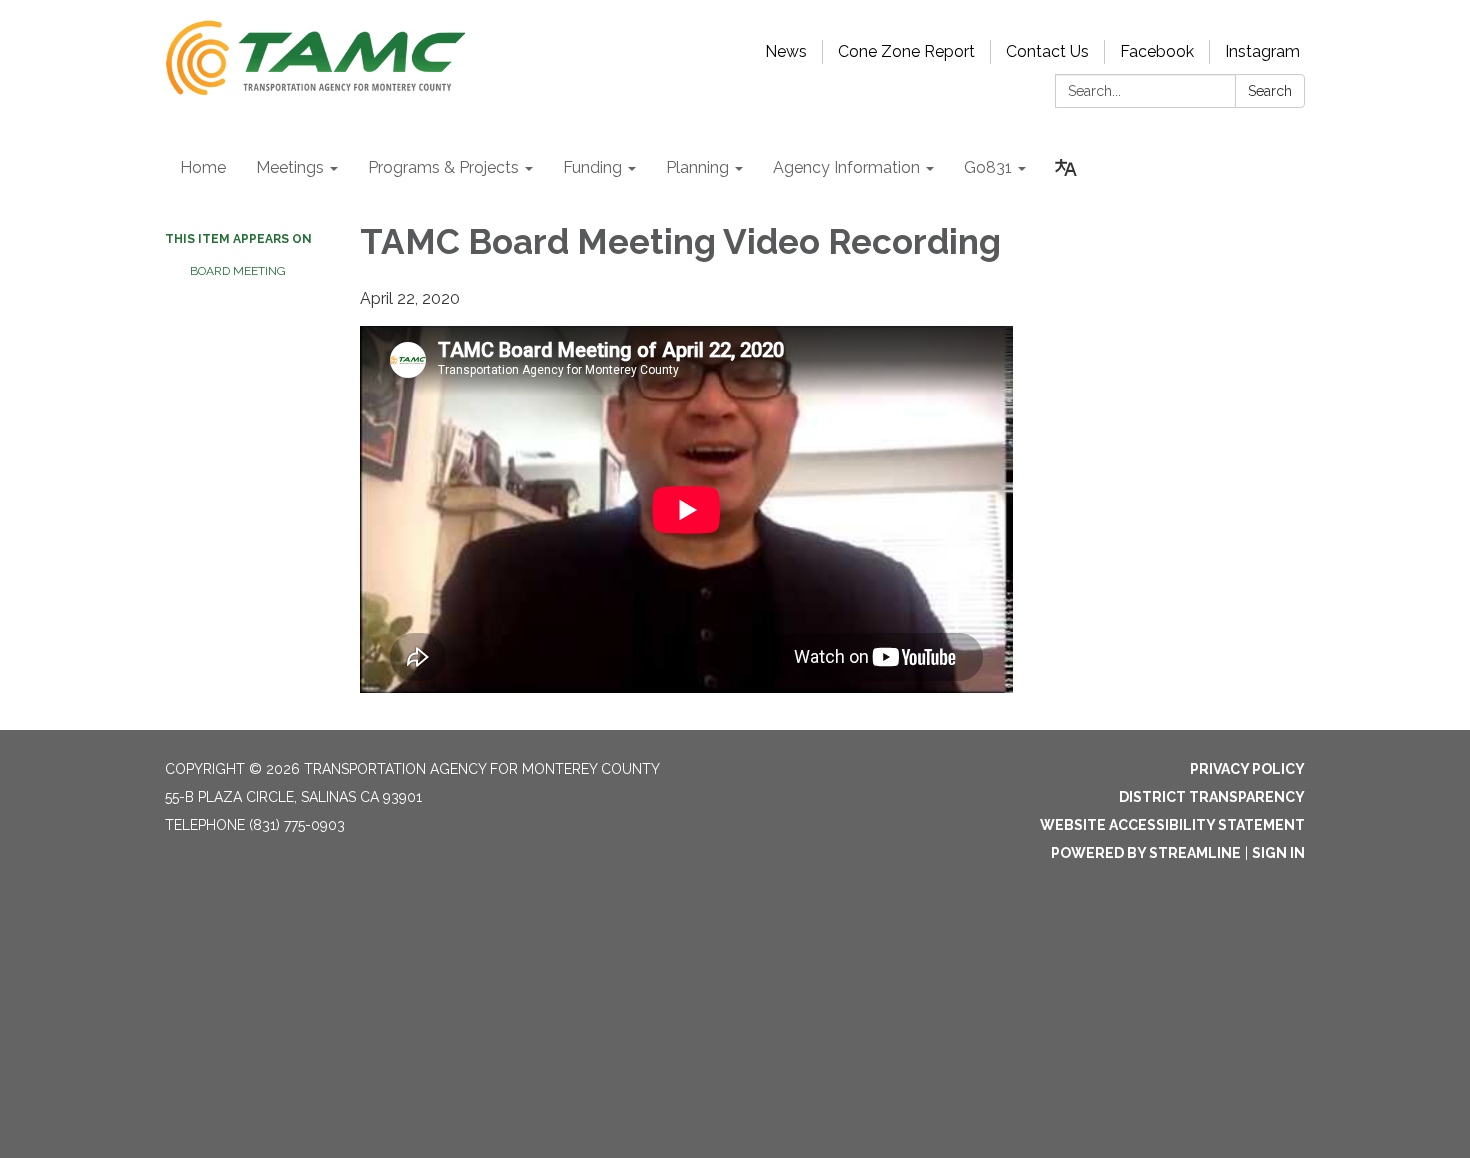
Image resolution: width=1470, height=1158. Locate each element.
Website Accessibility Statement (1172, 825)
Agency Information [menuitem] (846, 167)
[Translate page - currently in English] (1066, 168)
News (786, 51)
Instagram (1262, 51)
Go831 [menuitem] (988, 167)
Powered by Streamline (1146, 853)
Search (1270, 91)
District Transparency (1212, 797)
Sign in (1278, 853)
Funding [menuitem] (592, 167)
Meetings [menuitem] (290, 167)
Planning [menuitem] (697, 167)
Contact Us (1047, 51)
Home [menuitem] (203, 167)
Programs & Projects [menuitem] (443, 167)
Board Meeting (238, 271)
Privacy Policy (1247, 769)
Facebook (1157, 51)
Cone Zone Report (906, 51)
